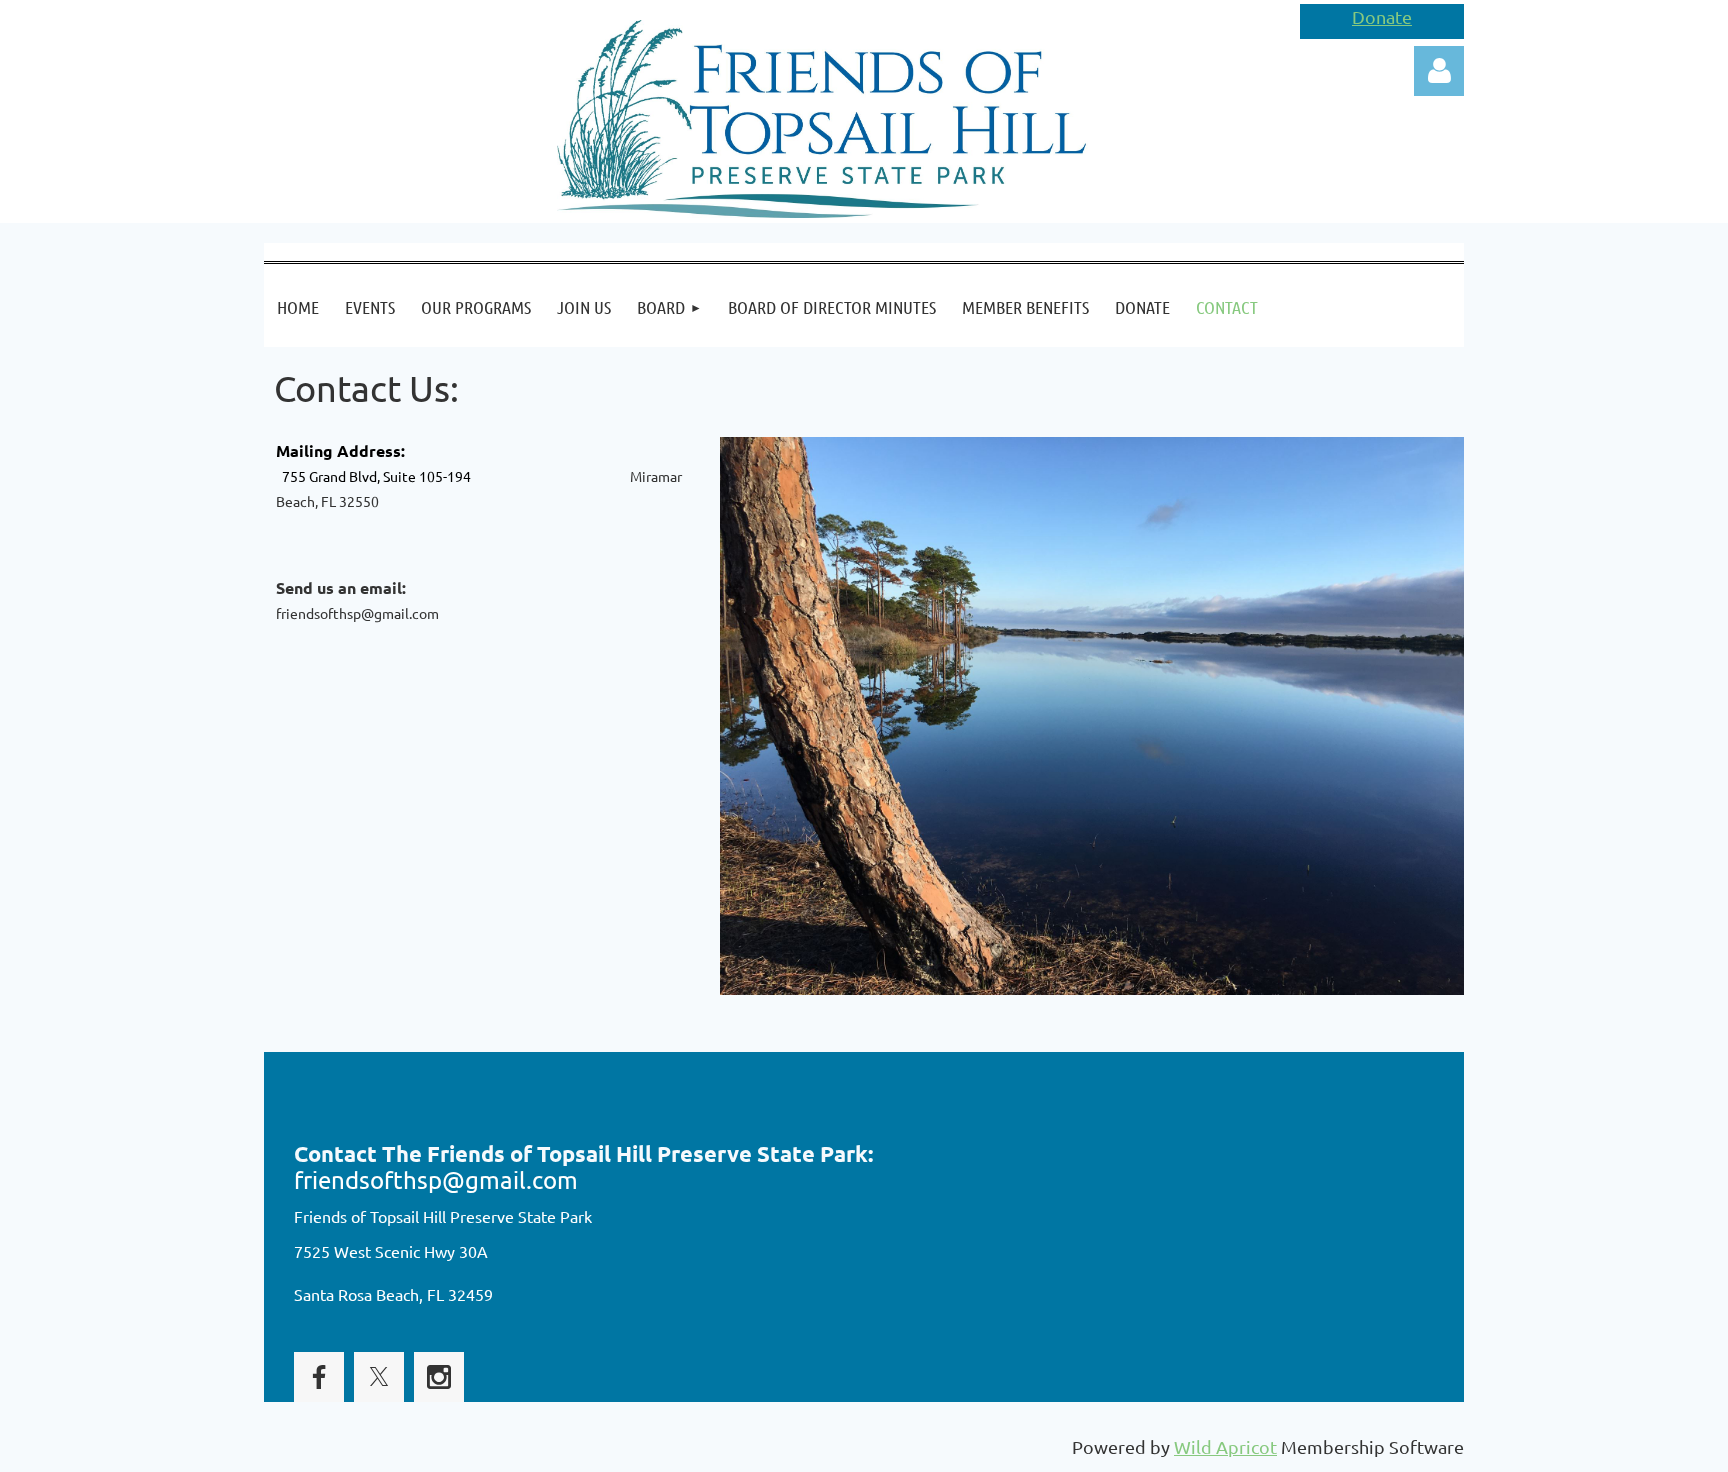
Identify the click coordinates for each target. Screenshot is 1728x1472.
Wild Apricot (1225, 1446)
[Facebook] (319, 1377)
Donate (1382, 16)
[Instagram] (439, 1377)
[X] (379, 1377)
